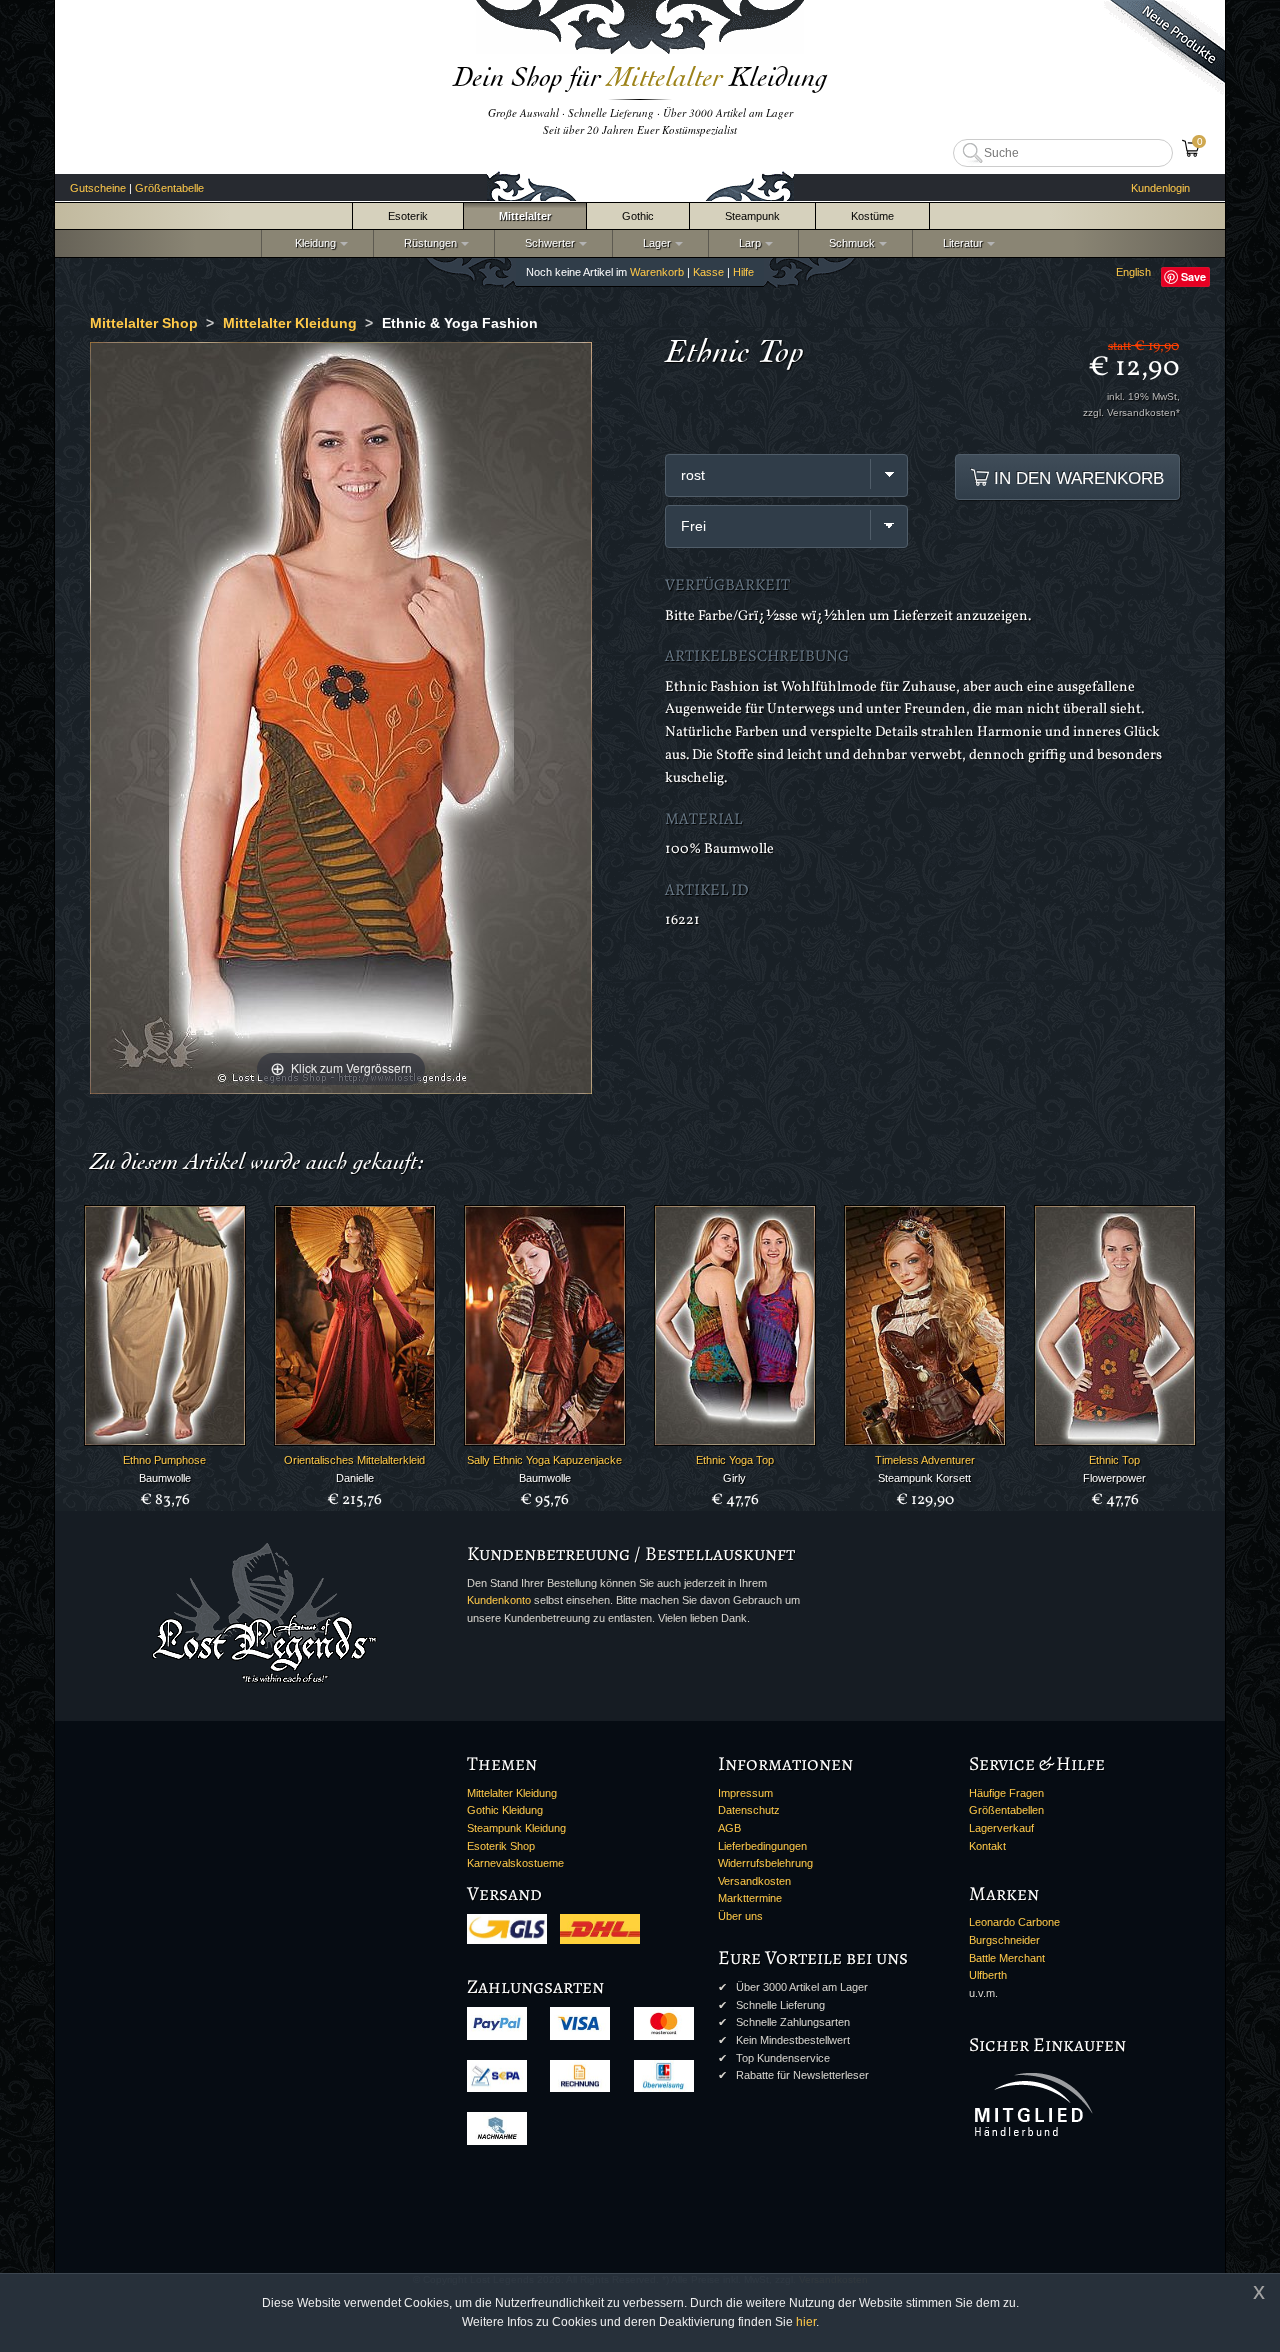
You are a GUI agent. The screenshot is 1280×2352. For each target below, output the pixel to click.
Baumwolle (165, 1478)
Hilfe (743, 272)
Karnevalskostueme (515, 1863)
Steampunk (752, 216)
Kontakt (987, 1846)
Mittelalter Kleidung (512, 1793)
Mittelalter (525, 216)
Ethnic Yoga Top (735, 1460)
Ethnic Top (1114, 1460)
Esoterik (408, 216)
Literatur (960, 243)
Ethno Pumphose (164, 1460)
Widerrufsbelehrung (765, 1863)
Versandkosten (754, 1881)
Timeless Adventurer (925, 1460)
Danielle (355, 1478)
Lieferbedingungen (762, 1846)
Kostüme (872, 216)
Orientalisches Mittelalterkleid (354, 1460)
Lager (654, 243)
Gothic (638, 216)
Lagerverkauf (1001, 1828)
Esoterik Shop (501, 1846)
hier (806, 2322)
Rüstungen (427, 243)
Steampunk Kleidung (516, 1828)
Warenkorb (657, 272)
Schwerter (547, 243)
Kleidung (311, 243)
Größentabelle (169, 188)
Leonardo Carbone (1014, 1922)
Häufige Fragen (1006, 1793)
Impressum (745, 1793)
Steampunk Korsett (924, 1478)
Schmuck (849, 243)
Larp (747, 243)
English (1133, 272)
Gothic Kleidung (505, 1810)
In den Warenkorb (1076, 478)
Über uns (740, 1916)
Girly (734, 1478)
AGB (729, 1828)
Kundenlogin (1160, 188)
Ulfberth (988, 1975)
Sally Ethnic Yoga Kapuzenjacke (544, 1460)
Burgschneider (1004, 1940)
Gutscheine (98, 188)
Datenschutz (749, 1810)
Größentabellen (1006, 1810)
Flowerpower (1114, 1478)
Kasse (708, 272)
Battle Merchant (1007, 1958)
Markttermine (750, 1898)
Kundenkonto (499, 1600)
